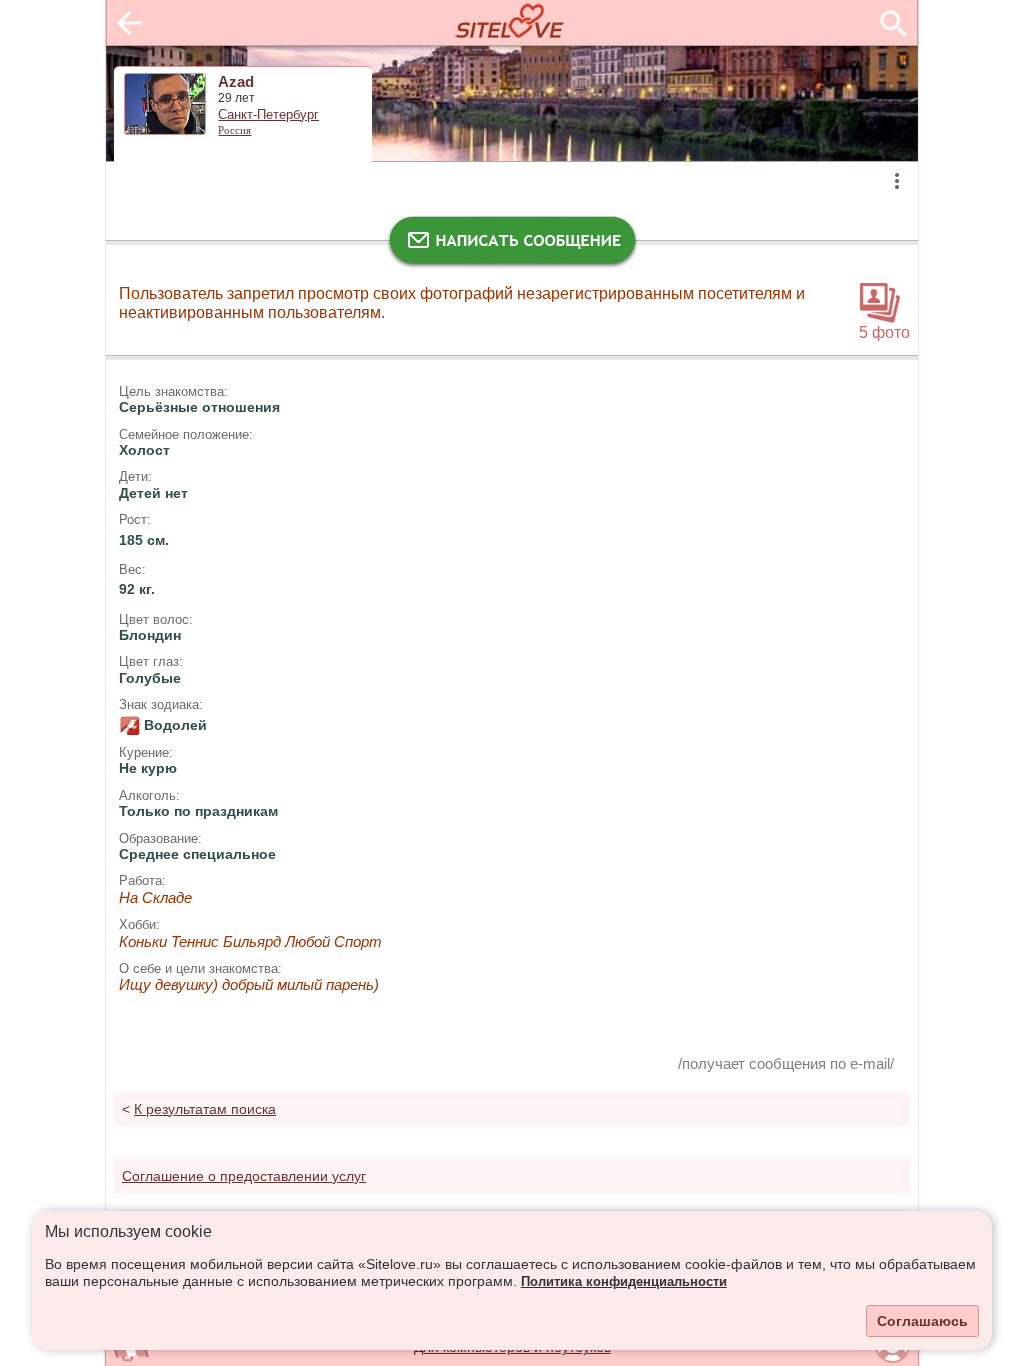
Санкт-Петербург (268, 115)
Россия (234, 130)
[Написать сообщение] (512, 245)
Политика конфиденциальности (624, 1282)
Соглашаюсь (922, 1321)
